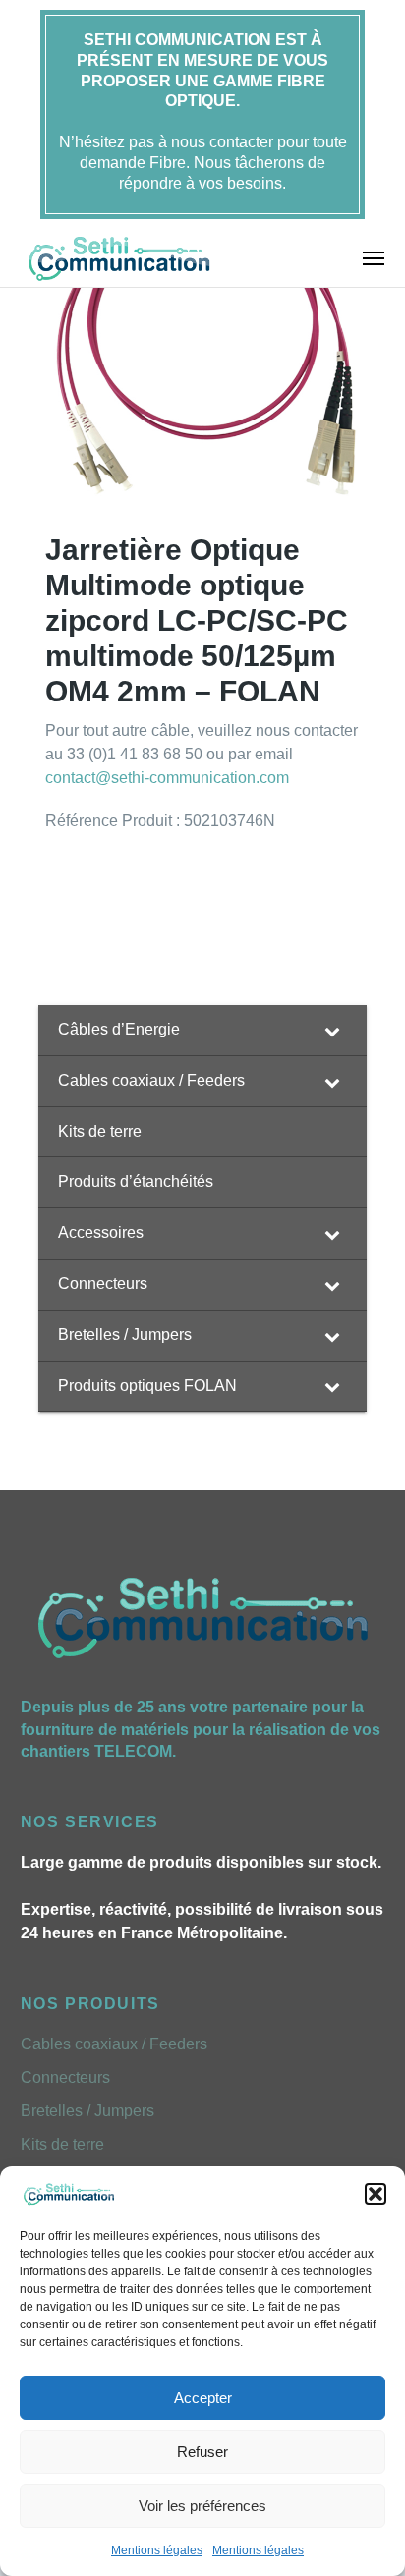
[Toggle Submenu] (332, 1030)
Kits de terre (62, 2144)
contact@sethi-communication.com (167, 778)
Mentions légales (157, 2550)
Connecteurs (65, 2077)
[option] (206, 352)
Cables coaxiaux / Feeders (114, 2044)
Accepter (203, 2398)
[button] (376, 2194)
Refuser (202, 2452)
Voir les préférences (202, 2506)
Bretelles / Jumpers (87, 2111)
